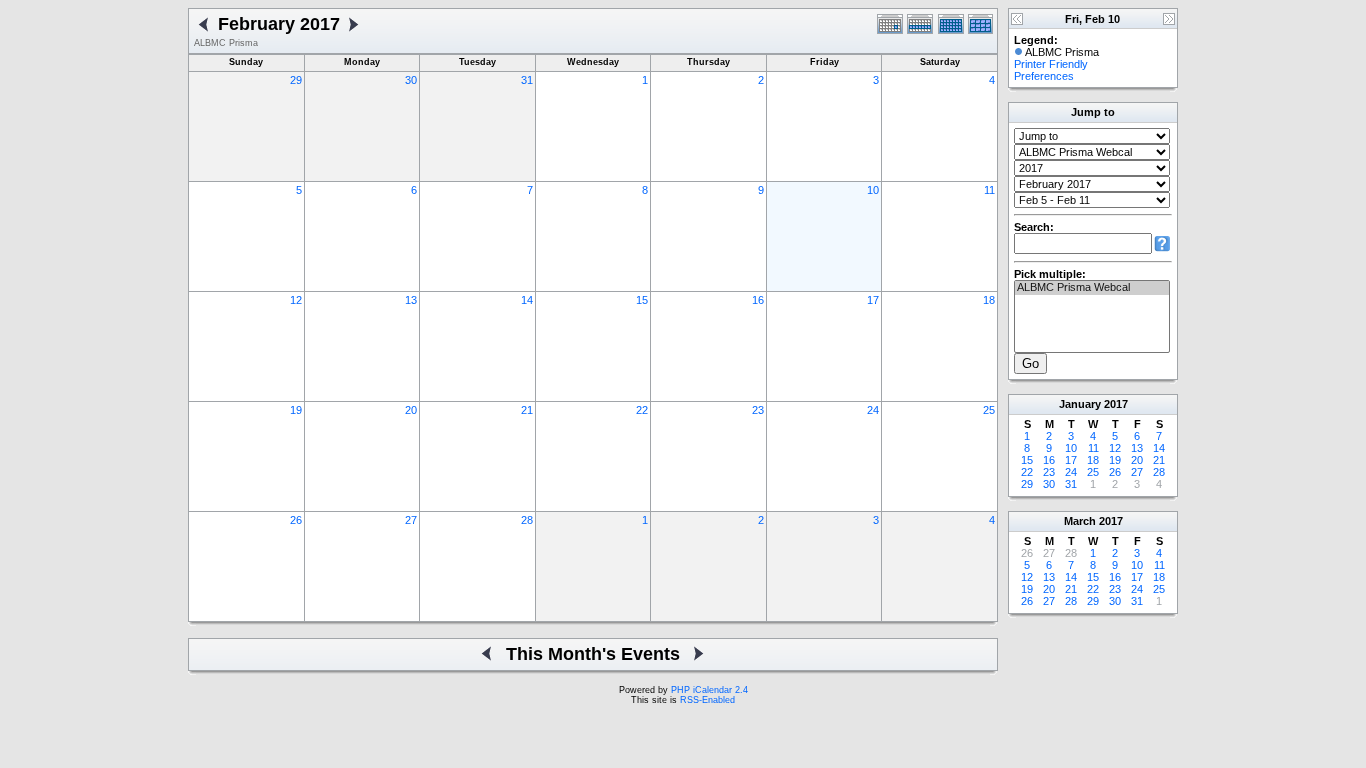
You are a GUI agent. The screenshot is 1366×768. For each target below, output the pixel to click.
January (1080, 404)
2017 (1116, 404)
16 (758, 300)
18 (989, 300)
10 (873, 190)
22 (642, 410)
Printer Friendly (1051, 64)
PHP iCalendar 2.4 (709, 690)
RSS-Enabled (707, 700)
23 (758, 410)
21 (527, 410)
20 (411, 410)
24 (873, 410)
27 (411, 520)
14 (527, 300)
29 (296, 80)
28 (527, 520)
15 (642, 300)
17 (873, 300)
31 (527, 80)
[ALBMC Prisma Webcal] (1092, 288)
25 (989, 410)
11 (989, 190)
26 (296, 520)
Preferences (1044, 76)
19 (296, 410)
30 (411, 80)
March (1080, 521)
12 (296, 300)
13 (411, 300)
